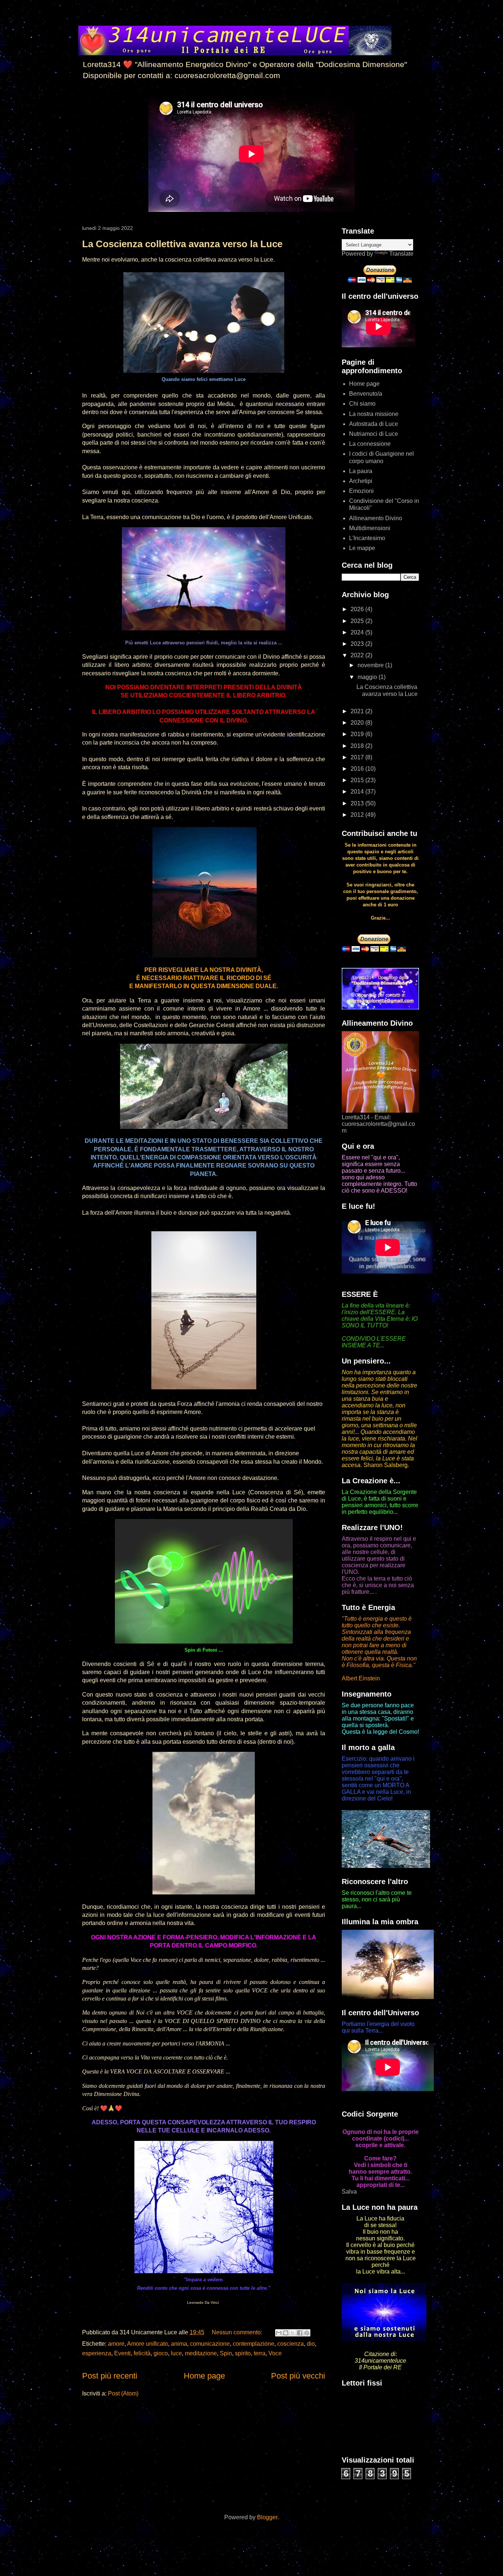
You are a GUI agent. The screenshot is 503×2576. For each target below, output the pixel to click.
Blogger (267, 2517)
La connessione (370, 444)
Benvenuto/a (366, 394)
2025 (358, 621)
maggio (368, 677)
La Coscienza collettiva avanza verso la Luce (182, 244)
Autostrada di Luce (374, 424)
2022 (358, 655)
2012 (358, 815)
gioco (161, 2353)
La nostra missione (374, 414)
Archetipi (361, 481)
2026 (358, 609)
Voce (275, 2353)
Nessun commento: (238, 2332)
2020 (358, 723)
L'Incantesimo (367, 538)
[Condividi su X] (293, 2333)
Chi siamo (362, 404)
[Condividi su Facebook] (300, 2333)
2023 (358, 644)
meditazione (201, 2353)
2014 (358, 792)
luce (176, 2353)
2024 (358, 632)
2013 (358, 803)
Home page (204, 2376)
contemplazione (254, 2344)
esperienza (97, 2353)
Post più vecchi (298, 2376)
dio (311, 2344)
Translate (401, 254)
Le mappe (362, 548)
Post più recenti (110, 2376)
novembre (371, 665)
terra (260, 2353)
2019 (358, 734)
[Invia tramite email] (279, 2333)
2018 (358, 746)
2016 (358, 769)
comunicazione (210, 2344)
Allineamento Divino (376, 518)
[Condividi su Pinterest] (307, 2333)
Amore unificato (147, 2344)
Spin (226, 2353)
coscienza (291, 2344)
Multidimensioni (370, 528)
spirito (243, 2353)
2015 (358, 780)
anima (179, 2344)
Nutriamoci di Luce (374, 434)
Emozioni (361, 491)
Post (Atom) (123, 2393)
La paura (361, 471)
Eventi (122, 2353)
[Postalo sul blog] (286, 2333)
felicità (142, 2353)
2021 (358, 711)
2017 (358, 757)
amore (116, 2344)
